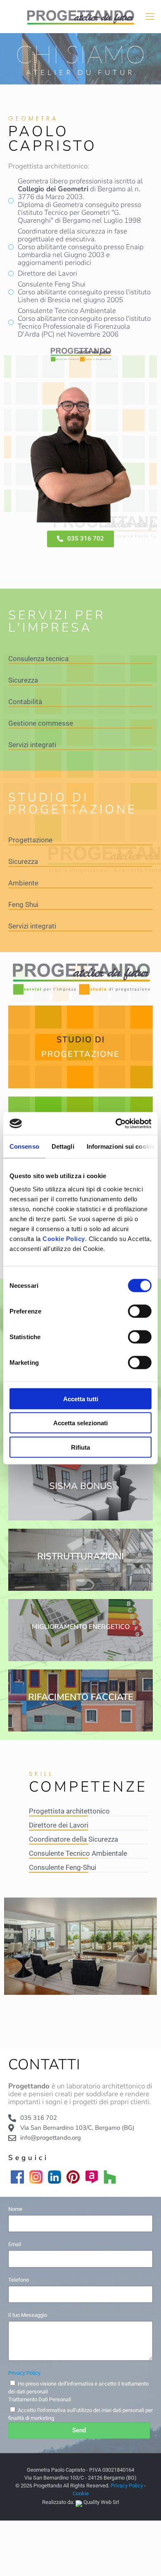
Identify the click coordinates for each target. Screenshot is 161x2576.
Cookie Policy (64, 1238)
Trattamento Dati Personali (40, 2399)
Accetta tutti (81, 1399)
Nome (15, 2209)
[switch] (140, 1311)
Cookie (81, 2493)
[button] (80, 539)
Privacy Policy (24, 2373)
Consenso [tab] (24, 1146)
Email (15, 2244)
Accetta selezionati (80, 1423)
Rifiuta (80, 1447)
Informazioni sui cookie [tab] (121, 1146)
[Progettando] (80, 17)
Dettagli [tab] (63, 1146)
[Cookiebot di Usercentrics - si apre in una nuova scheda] (116, 1123)
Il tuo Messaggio (28, 2315)
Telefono (19, 2280)
